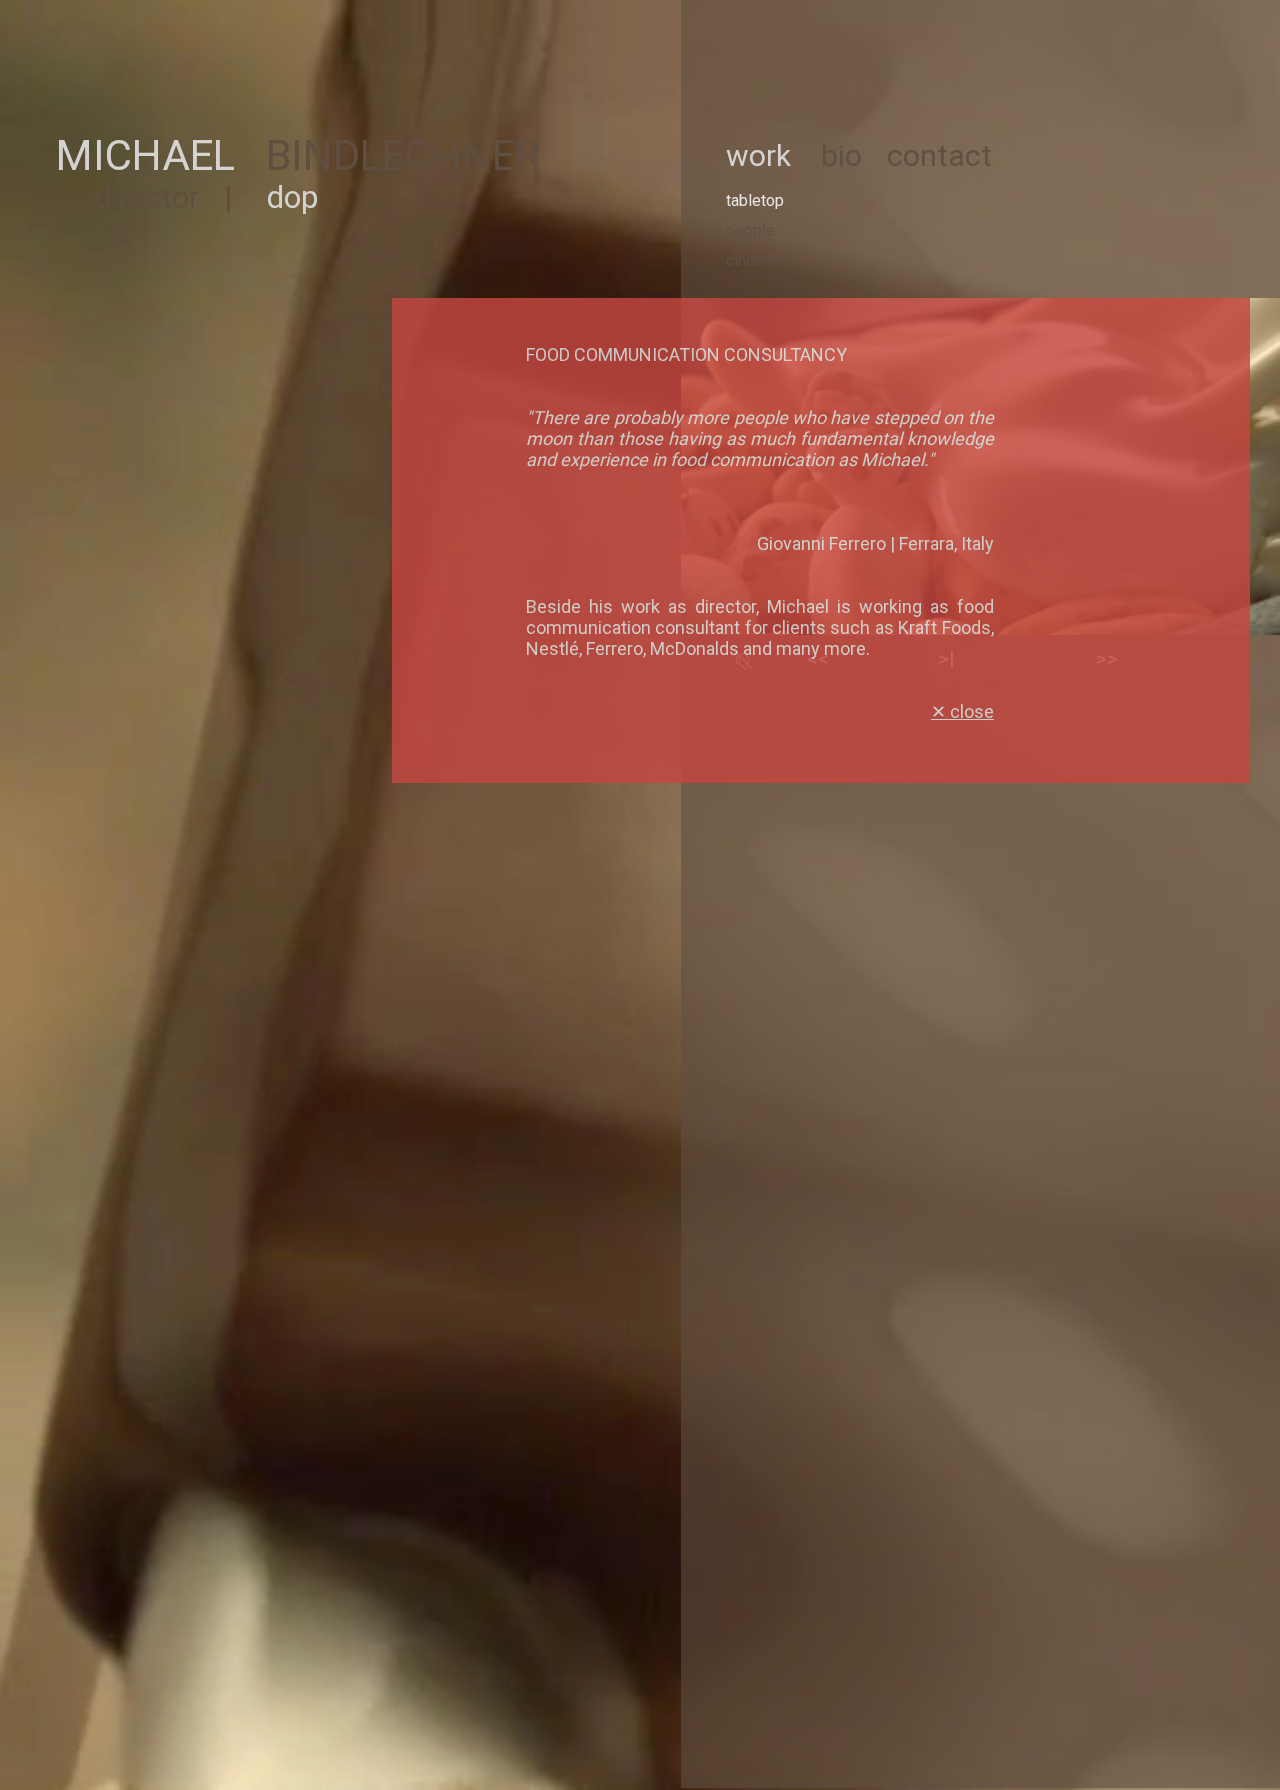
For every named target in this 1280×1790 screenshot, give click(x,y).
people (750, 230)
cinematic (759, 260)
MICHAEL (145, 155)
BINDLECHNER (403, 155)
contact (939, 155)
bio (841, 155)
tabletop (755, 200)
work (758, 155)
